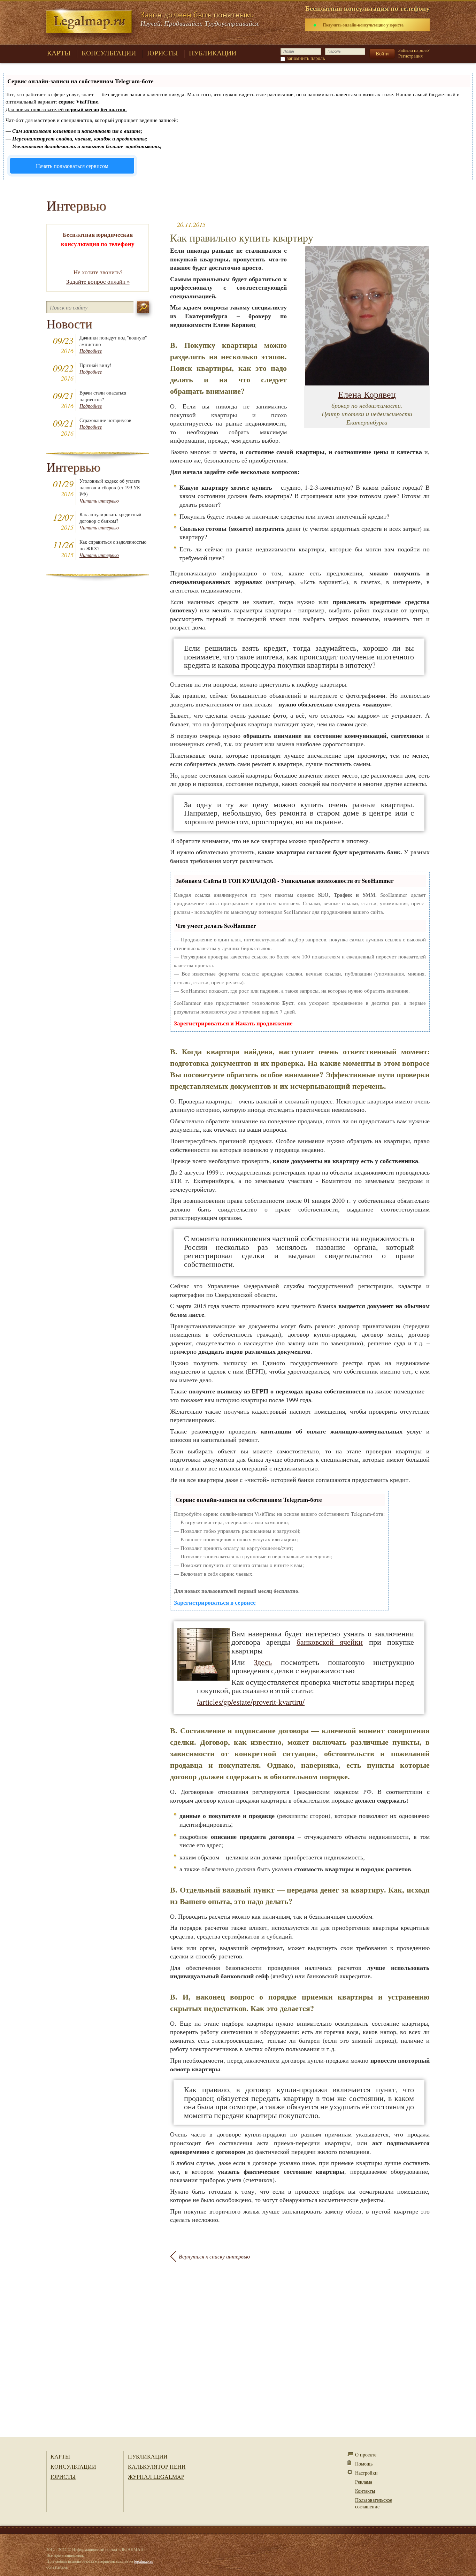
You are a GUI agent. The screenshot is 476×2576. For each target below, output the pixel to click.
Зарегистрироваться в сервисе (215, 1602)
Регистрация (410, 56)
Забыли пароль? (414, 50)
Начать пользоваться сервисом (72, 166)
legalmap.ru (144, 2561)
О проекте (366, 2455)
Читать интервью (99, 501)
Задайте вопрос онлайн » (98, 281)
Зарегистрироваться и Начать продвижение (233, 1023)
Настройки (366, 2473)
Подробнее (91, 351)
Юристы (63, 2476)
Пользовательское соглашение (374, 2503)
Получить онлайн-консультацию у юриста (363, 25)
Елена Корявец (367, 394)
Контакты (365, 2491)
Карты (60, 2456)
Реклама (364, 2482)
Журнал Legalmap (156, 2476)
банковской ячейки (330, 1642)
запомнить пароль (306, 58)
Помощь (364, 2464)
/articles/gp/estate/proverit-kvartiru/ (251, 1702)
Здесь (263, 1662)
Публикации (148, 2456)
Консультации (73, 2466)
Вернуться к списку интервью (214, 2256)
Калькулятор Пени (157, 2466)
